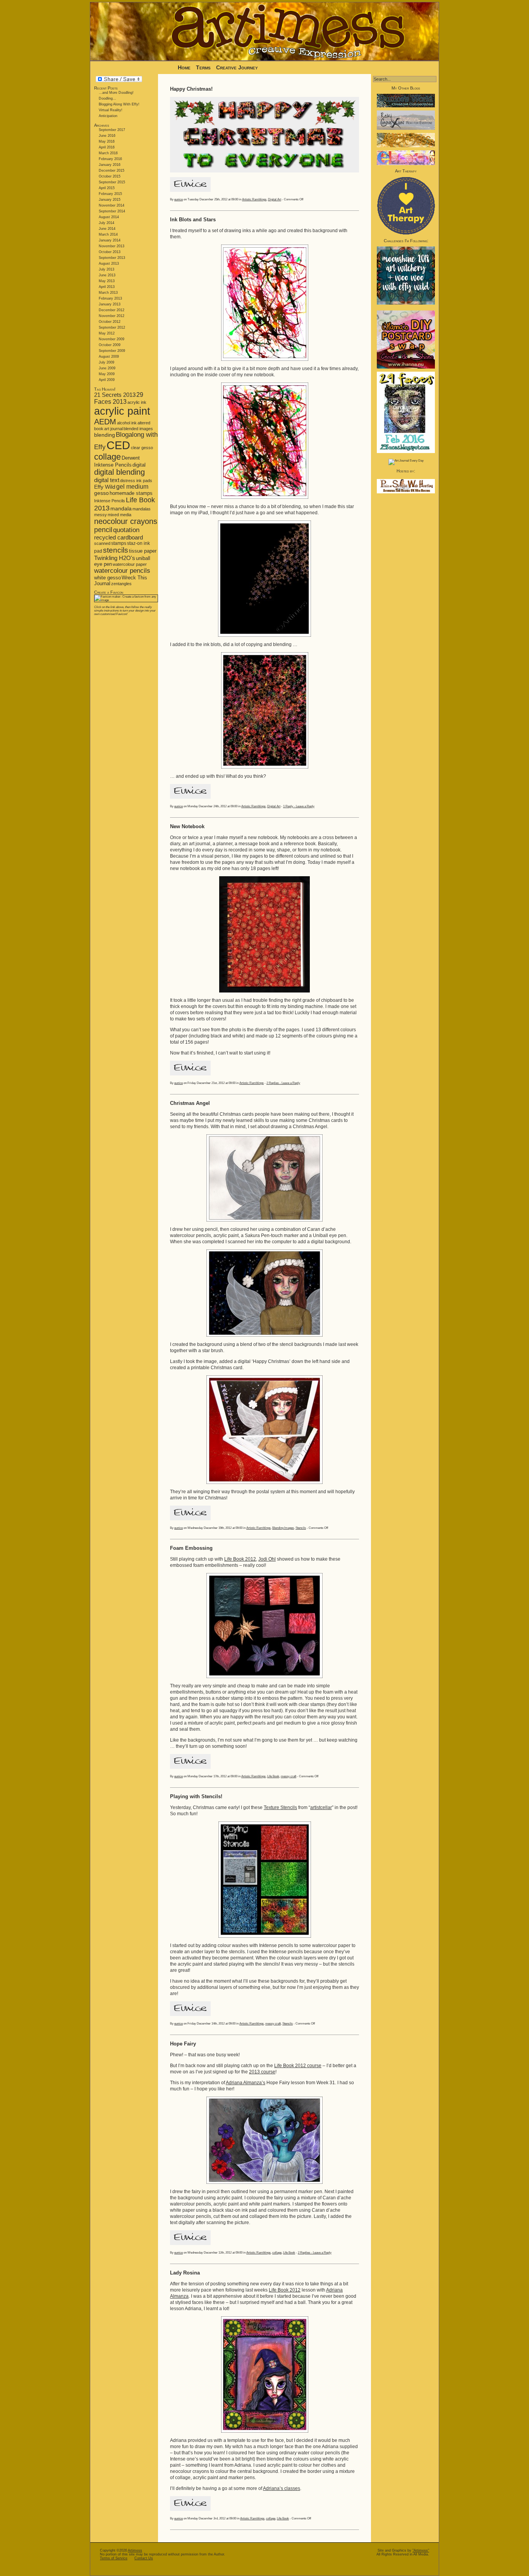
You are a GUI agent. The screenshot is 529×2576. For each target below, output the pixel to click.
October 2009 (110, 345)
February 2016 (110, 159)
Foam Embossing (191, 1548)
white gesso (107, 578)
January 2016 (110, 165)
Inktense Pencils (110, 501)
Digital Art (275, 199)
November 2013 (112, 246)
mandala (121, 508)
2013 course (262, 2072)
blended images (138, 429)
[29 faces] (406, 452)
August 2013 (109, 264)
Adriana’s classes (282, 2488)
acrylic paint (122, 411)
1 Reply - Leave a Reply (299, 806)
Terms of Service (114, 2558)
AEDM (105, 422)
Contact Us (144, 2558)
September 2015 (112, 182)
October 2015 (110, 176)
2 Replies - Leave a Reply (283, 1083)
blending (105, 435)
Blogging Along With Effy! (119, 104)
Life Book (273, 1776)
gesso (101, 493)
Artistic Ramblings (254, 199)
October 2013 (110, 252)
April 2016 (107, 147)
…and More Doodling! (116, 93)
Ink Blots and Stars (193, 220)
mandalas (142, 509)
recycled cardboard (119, 537)
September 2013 (112, 258)
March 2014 (108, 234)
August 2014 (109, 217)
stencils (116, 550)
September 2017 (112, 130)
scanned (102, 543)
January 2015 (110, 200)
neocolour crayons (126, 521)
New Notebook (187, 826)
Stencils (301, 1528)
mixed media (119, 515)
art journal (113, 429)
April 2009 (107, 380)
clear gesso (142, 448)
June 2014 (107, 229)
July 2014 (106, 223)
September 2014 (112, 211)
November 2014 (112, 205)
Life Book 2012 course (298, 2066)
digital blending (119, 472)
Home (184, 67)
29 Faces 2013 (119, 398)
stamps (119, 543)
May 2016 (107, 141)
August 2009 (109, 357)
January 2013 (110, 304)
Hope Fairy (183, 2044)
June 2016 (107, 136)
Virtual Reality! (111, 110)
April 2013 (107, 287)
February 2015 (110, 194)
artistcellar (321, 1808)
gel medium (132, 487)
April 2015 (107, 188)
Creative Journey (237, 67)
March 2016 (108, 153)
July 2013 (106, 269)
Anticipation (108, 116)
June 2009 (107, 368)
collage (107, 457)
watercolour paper (130, 564)
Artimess (135, 2550)
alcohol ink (127, 423)
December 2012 (112, 310)
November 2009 (112, 339)
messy (100, 515)
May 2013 (107, 281)
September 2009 (112, 351)
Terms (204, 67)
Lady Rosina (185, 2273)
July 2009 (106, 362)
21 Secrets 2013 (115, 395)
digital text (107, 480)
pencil (103, 530)
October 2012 (110, 322)
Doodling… (107, 98)
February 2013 (110, 298)
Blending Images (283, 1528)
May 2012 (107, 333)
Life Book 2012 (240, 1559)
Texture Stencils (280, 1808)
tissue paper (143, 551)
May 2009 (107, 374)
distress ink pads (136, 481)
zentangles (121, 584)
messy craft (289, 1776)
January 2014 (110, 240)
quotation (126, 530)
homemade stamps (131, 493)
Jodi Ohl (267, 1559)
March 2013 (108, 293)
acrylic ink (137, 402)
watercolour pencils (122, 571)
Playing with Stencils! (196, 1796)
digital (139, 465)
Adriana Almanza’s (246, 2083)
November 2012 (112, 316)
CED (118, 445)
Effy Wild (105, 487)
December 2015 (112, 171)
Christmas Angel (190, 1103)
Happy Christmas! (191, 89)
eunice (179, 199)
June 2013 (107, 275)
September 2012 (112, 327)
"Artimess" (421, 2550)
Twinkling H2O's (115, 558)
